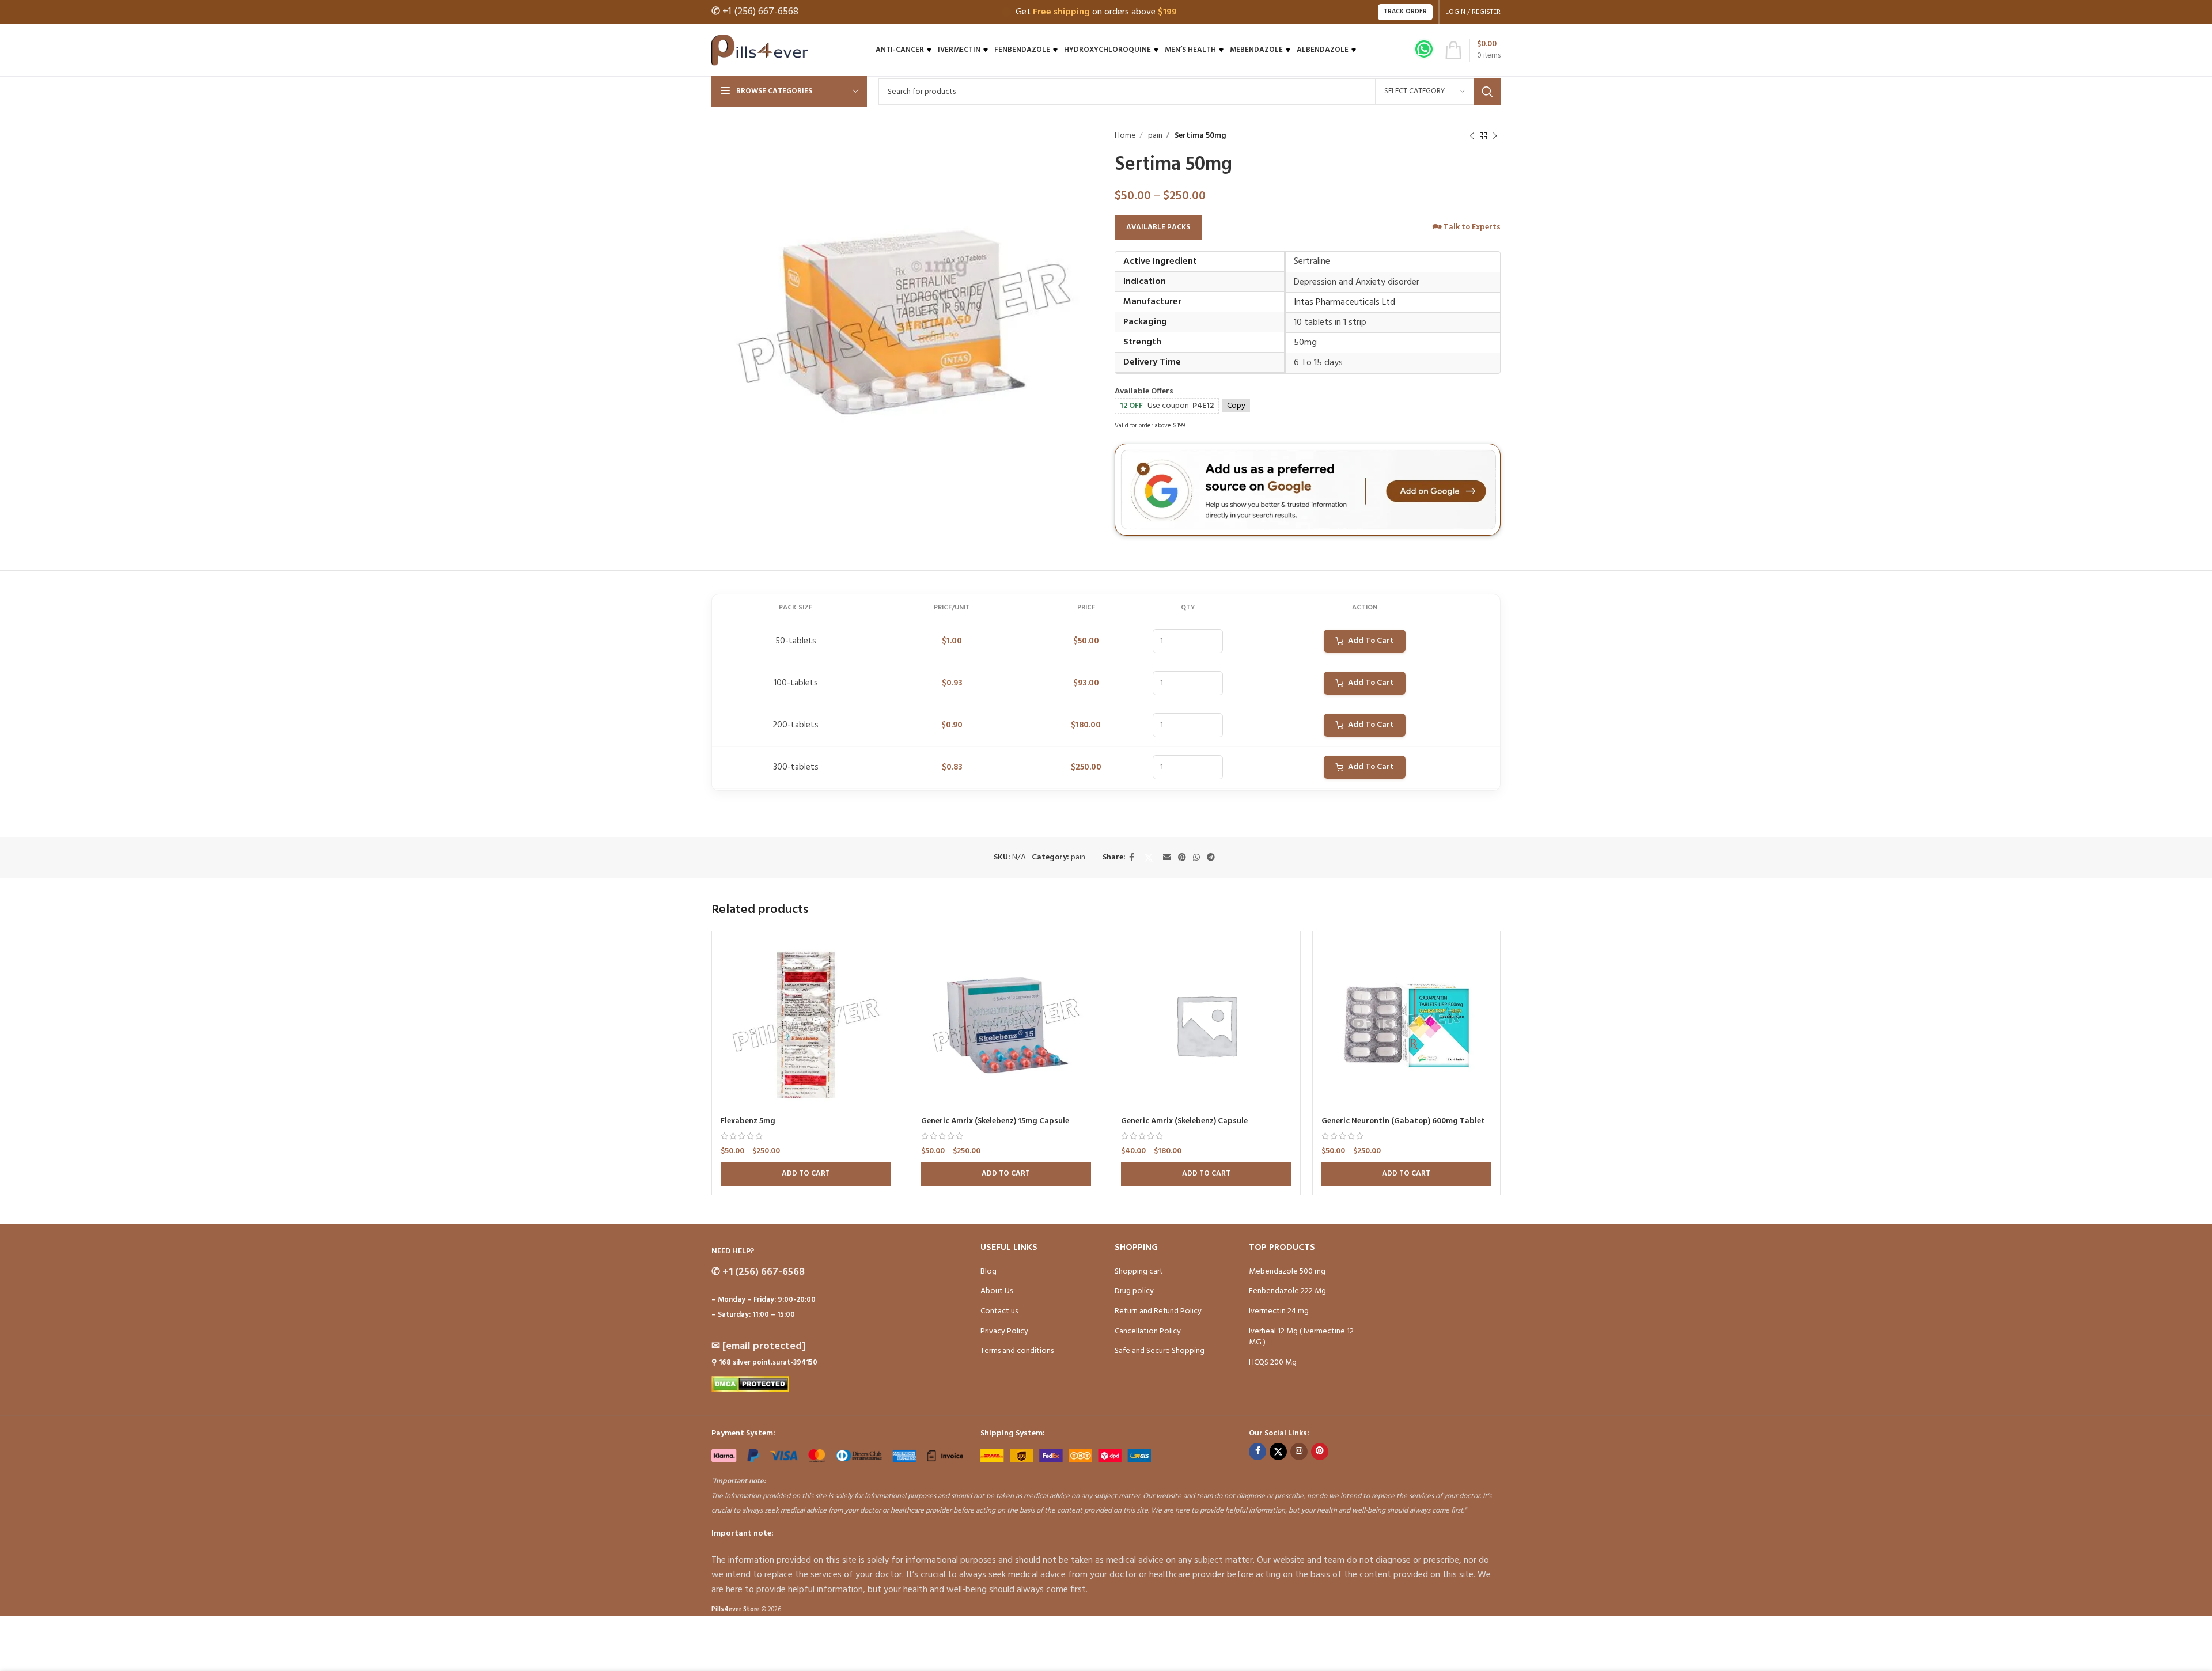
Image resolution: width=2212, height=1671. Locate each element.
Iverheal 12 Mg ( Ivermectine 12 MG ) (1301, 1337)
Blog (988, 1272)
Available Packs (1158, 227)
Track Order (1405, 12)
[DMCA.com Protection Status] (750, 1384)
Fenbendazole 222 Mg (1287, 1291)
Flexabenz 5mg (748, 1121)
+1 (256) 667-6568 (755, 12)
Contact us (999, 1311)
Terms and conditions (1017, 1351)
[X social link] (1149, 858)
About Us (997, 1291)
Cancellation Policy (1148, 1331)
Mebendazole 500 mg (1287, 1272)
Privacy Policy (1004, 1331)
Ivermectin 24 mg (1279, 1311)
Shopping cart (1139, 1272)
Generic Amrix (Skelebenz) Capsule (1184, 1121)
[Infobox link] (1424, 50)
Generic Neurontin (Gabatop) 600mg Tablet (1403, 1121)
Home (1125, 136)
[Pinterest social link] (1182, 858)
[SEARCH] (1487, 92)
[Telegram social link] (1211, 858)
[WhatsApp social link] (1196, 858)
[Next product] (1495, 136)
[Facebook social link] (1132, 858)
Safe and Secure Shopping (1160, 1351)
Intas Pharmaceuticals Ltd (1344, 302)
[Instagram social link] (1299, 1452)
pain (1154, 136)
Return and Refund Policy (1158, 1311)
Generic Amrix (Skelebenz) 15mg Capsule (995, 1121)
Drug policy (1134, 1291)
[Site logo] (760, 50)
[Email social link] (1167, 858)
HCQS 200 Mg (1273, 1363)
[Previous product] (1472, 136)
